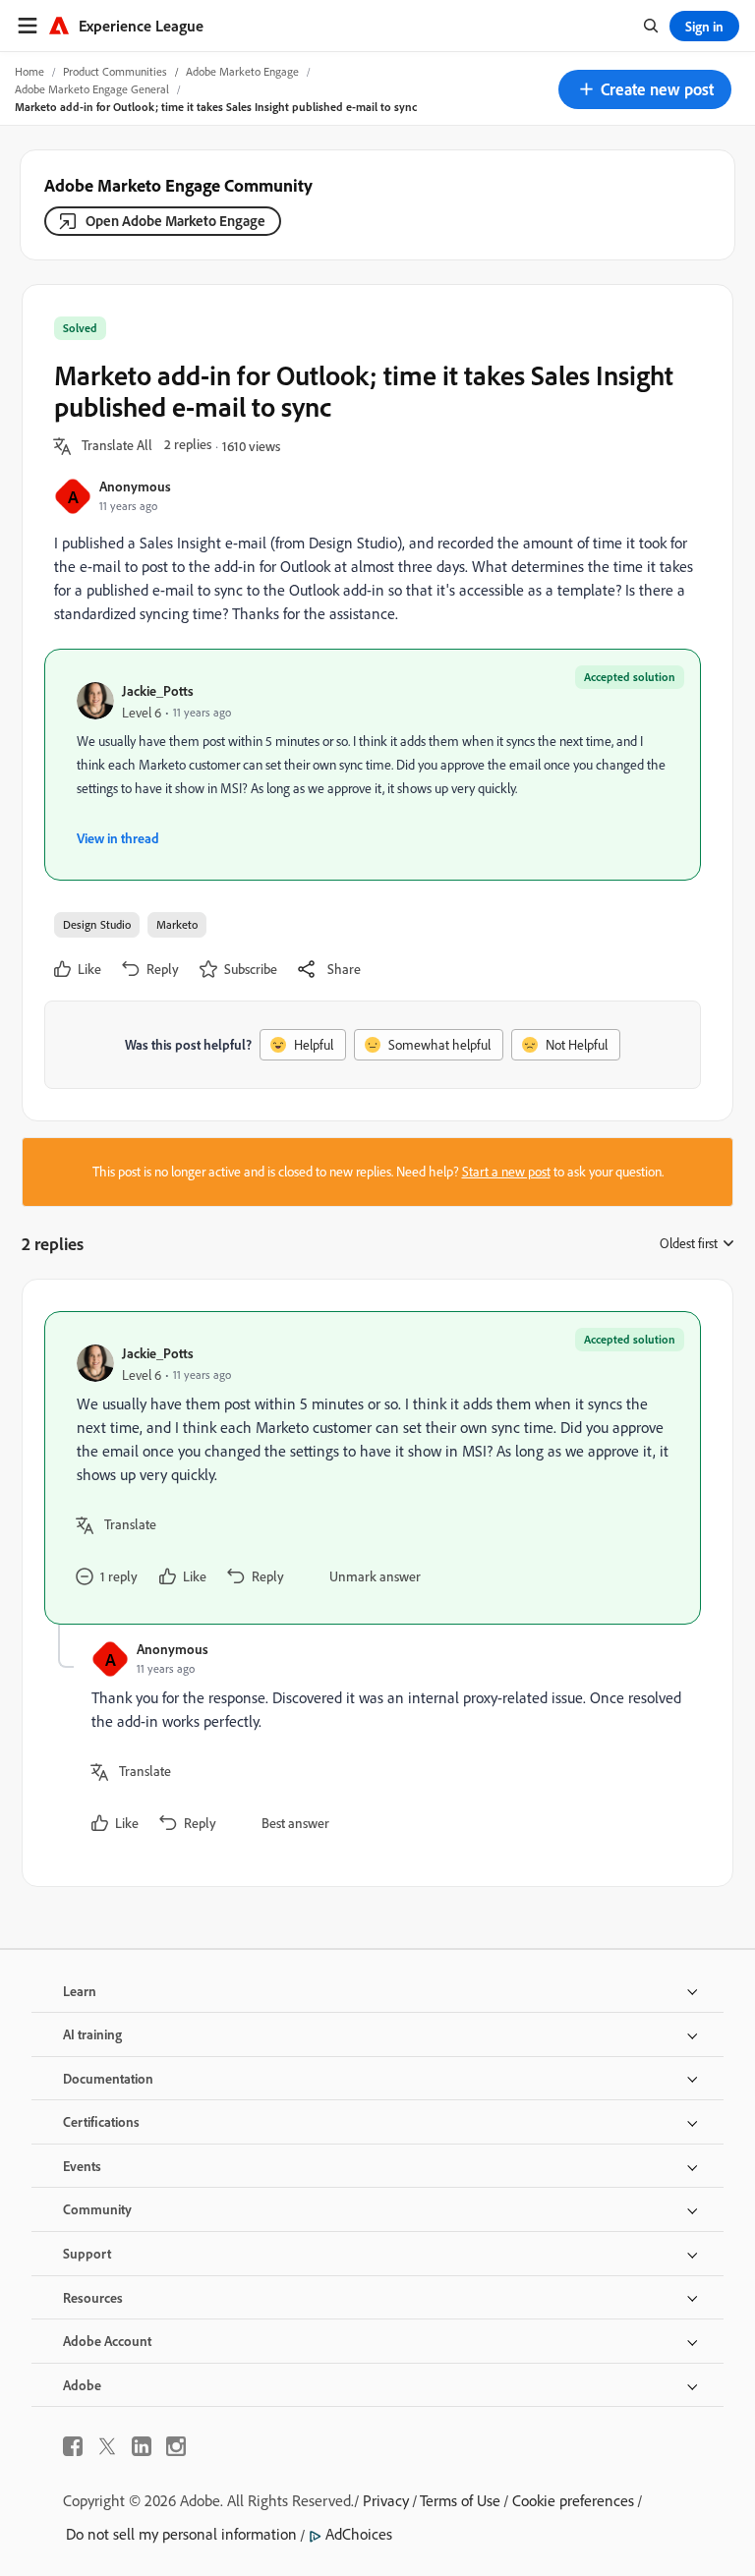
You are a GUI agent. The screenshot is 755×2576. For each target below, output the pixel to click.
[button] (645, 89)
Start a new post (506, 1172)
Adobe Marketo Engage (242, 71)
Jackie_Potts (158, 690)
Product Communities (115, 71)
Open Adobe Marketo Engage (175, 221)
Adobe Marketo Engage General (92, 89)
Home (29, 71)
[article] (373, 1468)
